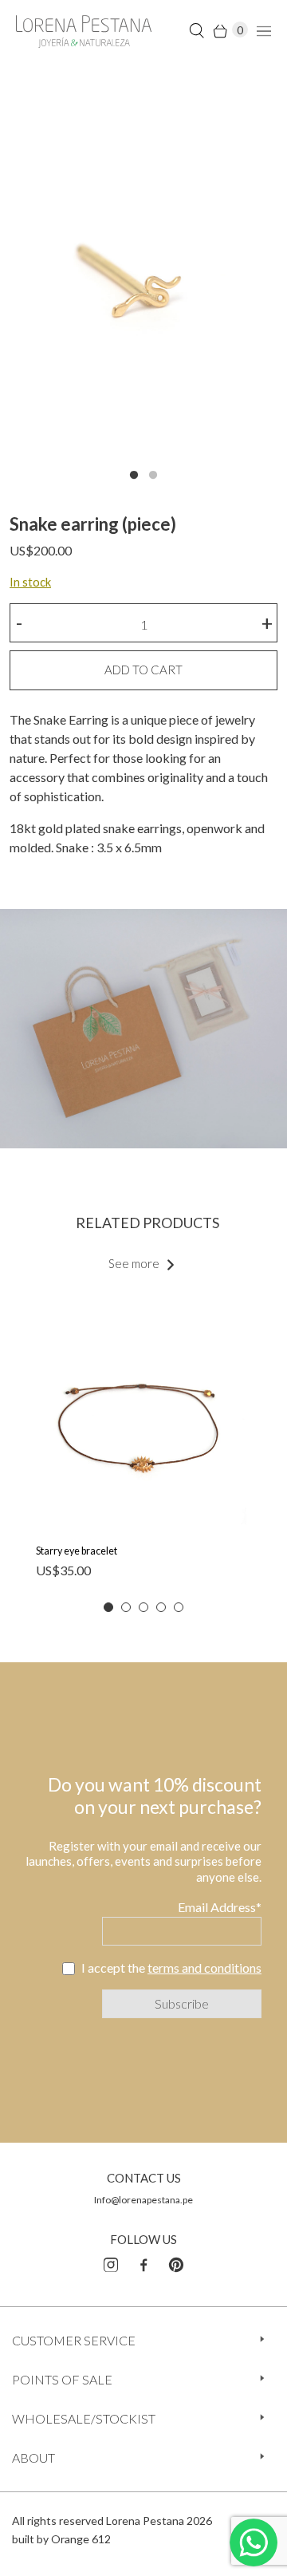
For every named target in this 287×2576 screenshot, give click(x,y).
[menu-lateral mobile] (262, 30)
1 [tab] (134, 476)
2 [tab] (153, 476)
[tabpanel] (143, 280)
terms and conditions (204, 1968)
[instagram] (111, 2262)
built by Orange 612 (61, 2539)
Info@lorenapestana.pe (143, 2200)
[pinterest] (176, 2262)
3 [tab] (143, 1607)
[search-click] (197, 30)
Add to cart (143, 670)
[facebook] (143, 2262)
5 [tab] (179, 1607)
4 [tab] (161, 1607)
